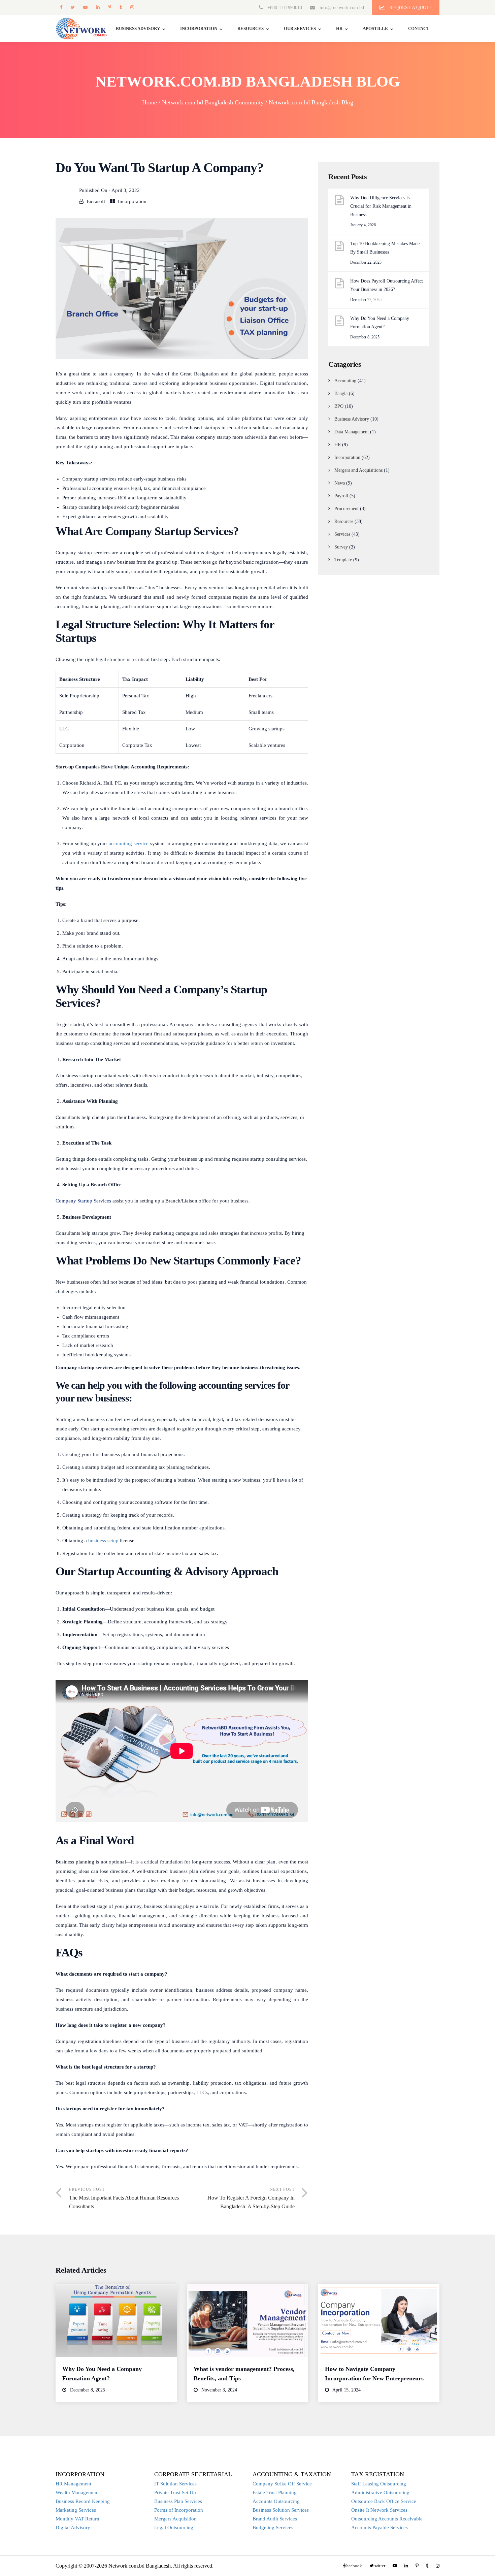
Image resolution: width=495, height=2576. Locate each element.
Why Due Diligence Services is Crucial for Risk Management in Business (381, 206)
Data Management (352, 432)
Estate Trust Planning (275, 2492)
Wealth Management (77, 2492)
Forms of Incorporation (179, 2510)
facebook (61, 7)
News (340, 483)
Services (342, 534)
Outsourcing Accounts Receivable (387, 2519)
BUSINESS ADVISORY (138, 28)
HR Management (73, 2484)
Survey (341, 547)
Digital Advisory (73, 2528)
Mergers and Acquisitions (358, 470)
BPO (339, 406)
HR (339, 28)
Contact (419, 28)
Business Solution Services (281, 2510)
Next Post (251, 2198)
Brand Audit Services (275, 2519)
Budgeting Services (273, 2528)
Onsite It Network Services (379, 2510)
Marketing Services (76, 2510)
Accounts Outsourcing (276, 2501)
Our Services (300, 28)
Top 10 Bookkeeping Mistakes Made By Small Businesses (385, 248)
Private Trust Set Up (175, 2492)
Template (343, 560)
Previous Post (124, 2198)
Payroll (341, 496)
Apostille (375, 28)
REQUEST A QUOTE (410, 8)
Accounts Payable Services (379, 2528)
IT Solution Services (175, 2484)
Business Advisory (352, 419)
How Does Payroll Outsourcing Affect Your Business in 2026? (387, 285)
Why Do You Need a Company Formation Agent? (380, 323)
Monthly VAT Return (77, 2519)
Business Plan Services (178, 2501)
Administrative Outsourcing (380, 2492)
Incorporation (199, 28)
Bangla (341, 393)
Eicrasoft (96, 201)
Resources (251, 28)
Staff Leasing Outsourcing (379, 2484)
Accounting (345, 381)
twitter (73, 7)
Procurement (346, 509)
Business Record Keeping (83, 2501)
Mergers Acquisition (175, 2519)
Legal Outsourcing (174, 2528)
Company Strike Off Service (282, 2484)
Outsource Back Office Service (384, 2501)
